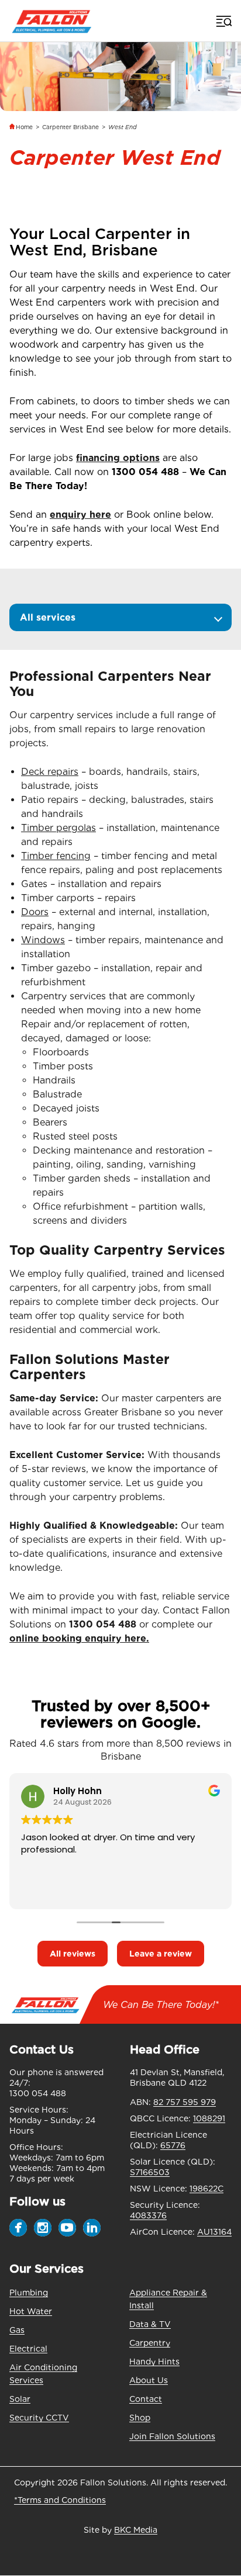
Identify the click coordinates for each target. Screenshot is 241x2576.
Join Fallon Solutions (172, 2436)
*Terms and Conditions (60, 2500)
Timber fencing (56, 856)
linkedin (92, 2228)
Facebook (18, 2228)
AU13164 (214, 2232)
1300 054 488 (145, 472)
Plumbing (29, 2293)
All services (48, 617)
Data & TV (150, 2324)
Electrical (28, 2349)
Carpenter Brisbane (70, 127)
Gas (17, 2330)
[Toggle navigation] (223, 21)
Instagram (43, 2228)
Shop (140, 2418)
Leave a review (161, 1954)
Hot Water (31, 2311)
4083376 (148, 2215)
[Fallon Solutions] (52, 21)
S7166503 (150, 2172)
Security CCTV (39, 2418)
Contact (146, 2399)
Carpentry (150, 2343)
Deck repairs (50, 772)
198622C (206, 2189)
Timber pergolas (58, 828)
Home (24, 127)
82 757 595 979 (185, 2102)
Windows (43, 940)
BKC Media (136, 2530)
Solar (20, 2399)
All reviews (73, 1954)
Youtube (67, 2228)
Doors (35, 912)
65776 (173, 2145)
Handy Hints (154, 2362)
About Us (149, 2380)
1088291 (209, 2118)
